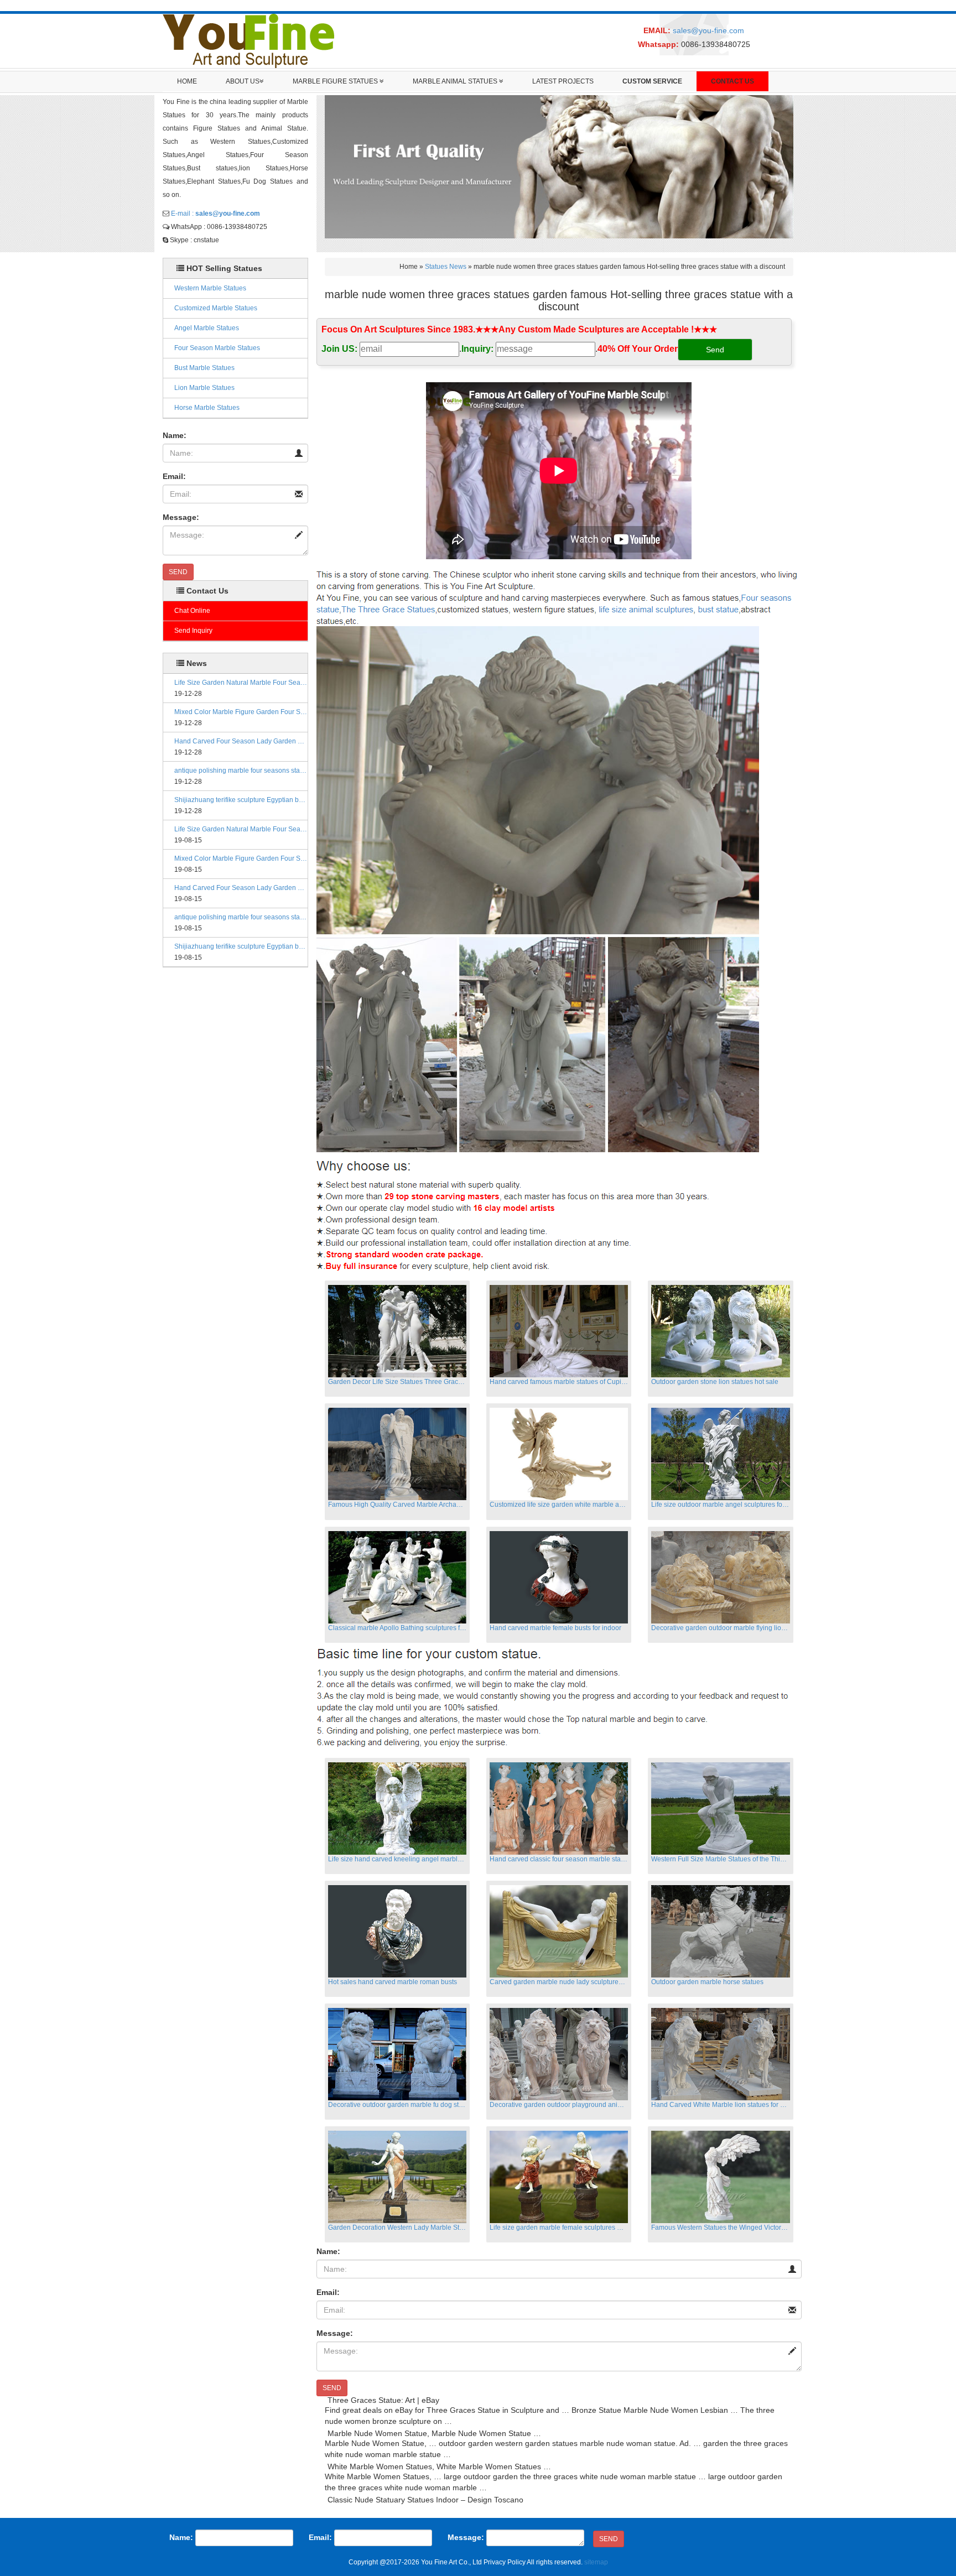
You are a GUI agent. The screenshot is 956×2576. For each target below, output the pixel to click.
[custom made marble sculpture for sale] (557, 592)
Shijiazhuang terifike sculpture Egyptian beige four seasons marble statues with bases (241, 800)
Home (187, 81)
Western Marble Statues (210, 288)
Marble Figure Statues (336, 81)
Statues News (446, 267)
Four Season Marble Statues (217, 348)
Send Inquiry (193, 631)
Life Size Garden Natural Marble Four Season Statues (241, 683)
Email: (174, 476)
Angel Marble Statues (207, 328)
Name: (175, 435)
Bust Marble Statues (204, 368)
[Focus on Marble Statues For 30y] (248, 40)
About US (243, 81)
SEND (178, 572)
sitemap (596, 2562)
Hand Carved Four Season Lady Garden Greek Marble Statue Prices (241, 741)
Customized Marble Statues (216, 308)
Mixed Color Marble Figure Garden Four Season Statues (241, 712)
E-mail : (215, 214)
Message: (181, 517)
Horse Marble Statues (207, 408)
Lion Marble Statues (204, 388)
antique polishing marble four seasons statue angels (241, 771)
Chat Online (192, 611)
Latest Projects (563, 81)
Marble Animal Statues (456, 81)
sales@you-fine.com (708, 30)
